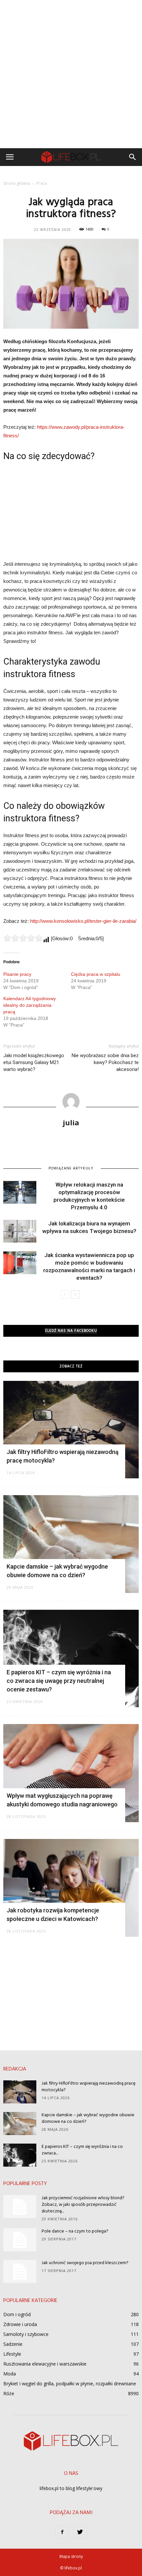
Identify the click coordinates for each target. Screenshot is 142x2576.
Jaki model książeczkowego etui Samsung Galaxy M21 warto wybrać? (34, 1062)
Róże (9, 2393)
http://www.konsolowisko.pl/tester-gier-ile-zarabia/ (83, 921)
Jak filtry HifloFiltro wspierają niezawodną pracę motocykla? (89, 2087)
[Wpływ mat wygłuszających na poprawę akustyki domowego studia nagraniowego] (71, 1773)
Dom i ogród (17, 2314)
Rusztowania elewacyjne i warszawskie (45, 2364)
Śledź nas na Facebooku (71, 1331)
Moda (10, 2374)
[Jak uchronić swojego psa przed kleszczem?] (20, 2271)
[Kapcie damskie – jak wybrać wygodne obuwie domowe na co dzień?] (71, 1544)
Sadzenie (13, 2344)
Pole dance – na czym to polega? (75, 2231)
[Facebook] (62, 2532)
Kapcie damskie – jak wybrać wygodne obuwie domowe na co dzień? (88, 2118)
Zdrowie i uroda (20, 2324)
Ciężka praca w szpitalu (96, 974)
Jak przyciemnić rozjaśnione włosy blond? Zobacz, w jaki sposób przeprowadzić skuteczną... (83, 2205)
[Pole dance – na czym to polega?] (20, 2240)
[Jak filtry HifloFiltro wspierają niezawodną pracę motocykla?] (71, 1430)
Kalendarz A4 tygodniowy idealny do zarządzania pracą (30, 1005)
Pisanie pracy (17, 974)
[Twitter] (80, 2532)
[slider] (23, 938)
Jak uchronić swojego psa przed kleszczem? (85, 2263)
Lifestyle (12, 2354)
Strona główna (17, 183)
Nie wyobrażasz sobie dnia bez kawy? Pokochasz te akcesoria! (105, 1062)
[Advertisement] (71, 74)
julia (71, 1122)
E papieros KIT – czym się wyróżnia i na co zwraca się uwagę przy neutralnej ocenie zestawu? (59, 1681)
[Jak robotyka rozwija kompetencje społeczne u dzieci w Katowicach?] (71, 1888)
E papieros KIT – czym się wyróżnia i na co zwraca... (82, 2150)
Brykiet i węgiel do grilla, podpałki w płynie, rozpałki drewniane (70, 2384)
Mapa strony (71, 2556)
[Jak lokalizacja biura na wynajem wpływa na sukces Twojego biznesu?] (20, 1231)
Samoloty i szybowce (26, 2334)
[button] (133, 157)
